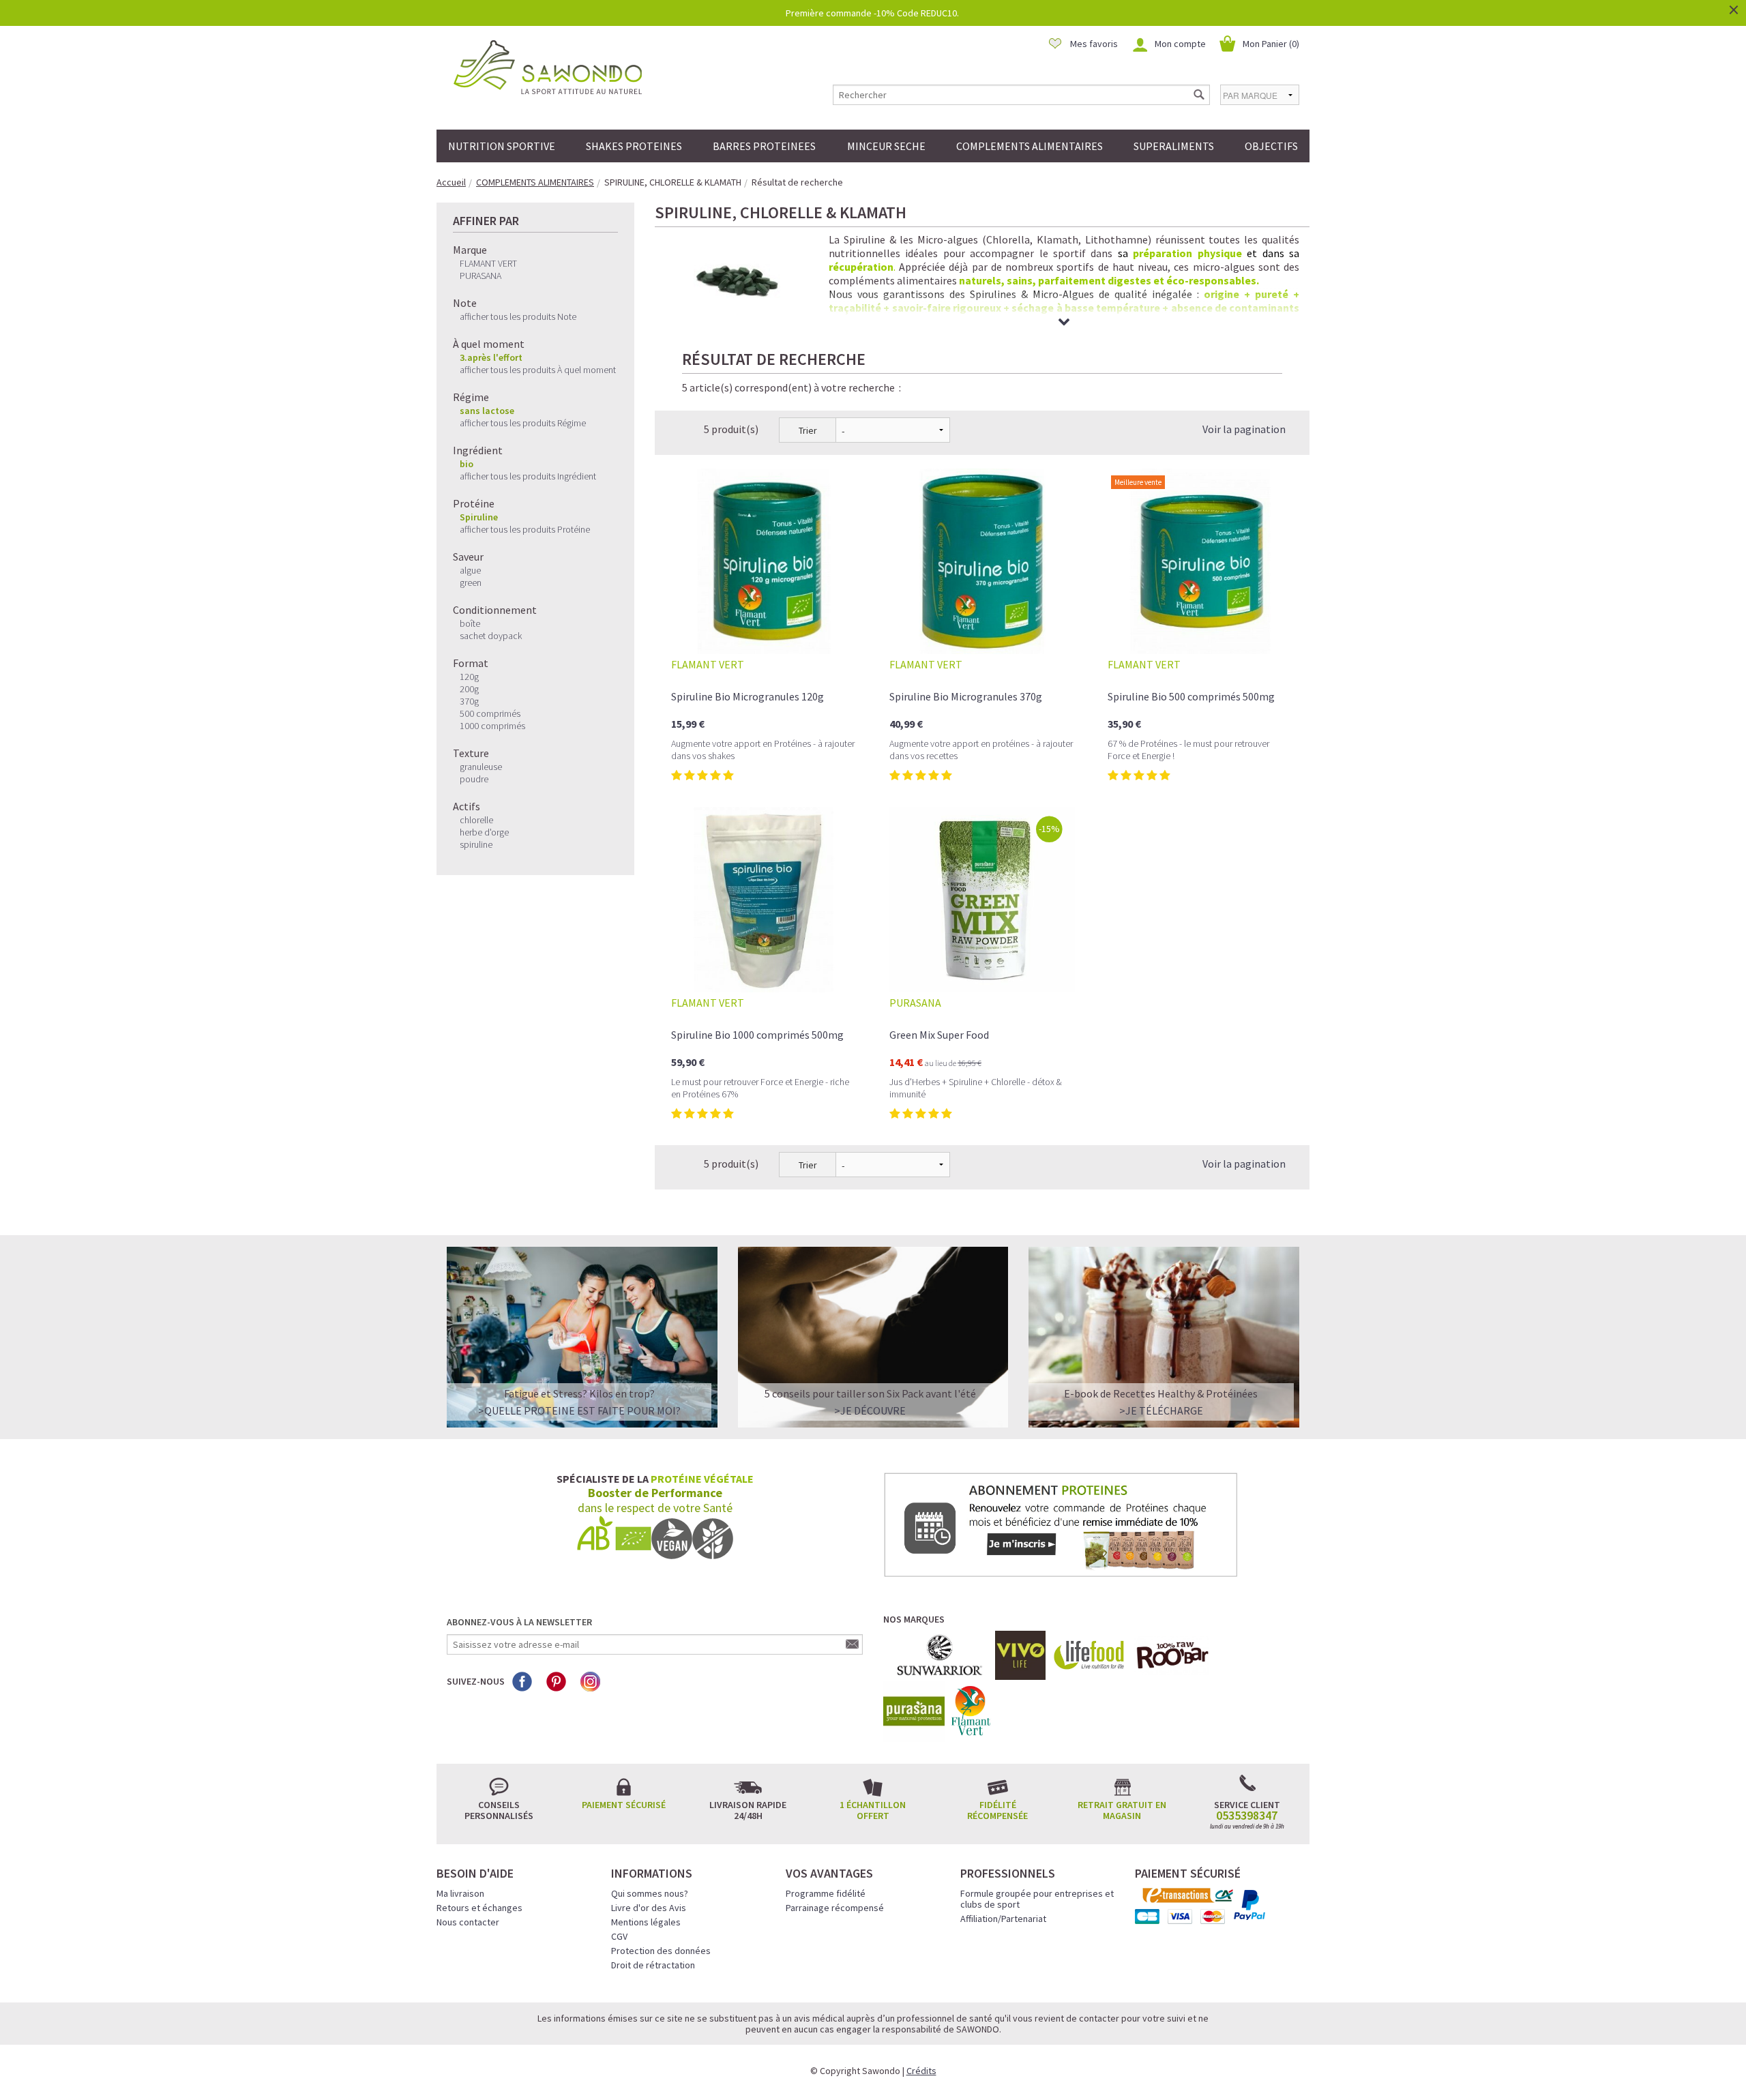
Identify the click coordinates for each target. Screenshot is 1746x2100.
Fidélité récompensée (997, 1810)
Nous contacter (468, 1922)
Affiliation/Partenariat (1003, 1919)
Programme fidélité (826, 1893)
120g (469, 677)
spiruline (476, 844)
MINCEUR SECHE (886, 146)
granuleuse (481, 767)
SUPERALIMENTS (1174, 146)
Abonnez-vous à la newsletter (519, 1622)
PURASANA (480, 276)
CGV (619, 1936)
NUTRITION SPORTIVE (502, 146)
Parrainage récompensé (835, 1908)
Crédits (921, 2071)
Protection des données (661, 1951)
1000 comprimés (492, 726)
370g (469, 701)
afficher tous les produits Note (518, 316)
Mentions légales (646, 1922)
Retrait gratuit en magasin (1122, 1810)
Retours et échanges (479, 1908)
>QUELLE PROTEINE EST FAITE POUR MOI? (579, 1410)
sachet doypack (491, 636)
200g (469, 689)
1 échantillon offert (873, 1810)
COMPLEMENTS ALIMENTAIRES (1030, 146)
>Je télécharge (1161, 1410)
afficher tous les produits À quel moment (538, 370)
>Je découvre (870, 1410)
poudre (474, 779)
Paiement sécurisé (624, 1805)
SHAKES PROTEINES (634, 146)
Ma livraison (460, 1893)
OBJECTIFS (1271, 146)
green (471, 582)
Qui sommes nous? (650, 1893)
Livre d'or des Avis (649, 1908)
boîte (470, 623)
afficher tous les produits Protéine (525, 529)
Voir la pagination (1244, 429)
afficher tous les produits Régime (523, 423)
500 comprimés (490, 713)
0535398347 (1247, 1816)
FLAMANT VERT (488, 263)
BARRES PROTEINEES (764, 146)
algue (470, 570)
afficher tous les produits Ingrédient (528, 476)
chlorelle (476, 820)
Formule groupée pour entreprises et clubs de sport (1037, 1899)
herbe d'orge (484, 832)
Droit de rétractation (653, 1965)
